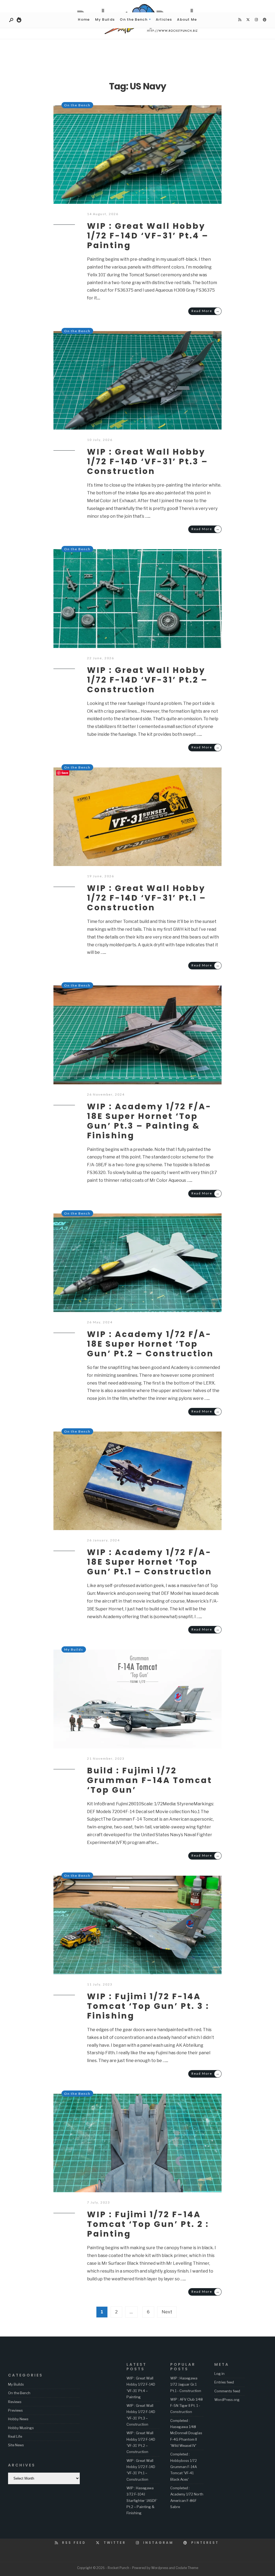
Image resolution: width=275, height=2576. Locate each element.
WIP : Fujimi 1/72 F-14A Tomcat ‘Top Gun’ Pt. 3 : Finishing (148, 2006)
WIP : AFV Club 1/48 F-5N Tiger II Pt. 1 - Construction (187, 2406)
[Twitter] (248, 20)
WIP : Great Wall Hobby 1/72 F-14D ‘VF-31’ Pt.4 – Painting (148, 236)
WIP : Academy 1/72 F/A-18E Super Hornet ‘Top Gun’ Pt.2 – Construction (150, 1344)
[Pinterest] (265, 20)
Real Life (15, 2436)
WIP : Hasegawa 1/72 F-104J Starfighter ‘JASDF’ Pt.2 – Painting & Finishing (142, 2500)
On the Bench (134, 19)
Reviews (15, 2402)
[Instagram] (256, 20)
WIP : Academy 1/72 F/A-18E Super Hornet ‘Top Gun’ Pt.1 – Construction (150, 1562)
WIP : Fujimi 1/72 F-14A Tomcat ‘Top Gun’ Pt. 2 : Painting (148, 2224)
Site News (16, 2445)
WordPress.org (227, 2400)
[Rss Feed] (240, 20)
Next (167, 2312)
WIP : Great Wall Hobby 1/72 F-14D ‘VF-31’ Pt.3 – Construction (148, 461)
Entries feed (224, 2382)
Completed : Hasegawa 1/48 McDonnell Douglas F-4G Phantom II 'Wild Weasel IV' (186, 2433)
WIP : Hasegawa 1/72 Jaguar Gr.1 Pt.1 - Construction (186, 2384)
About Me (187, 19)
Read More (206, 311)
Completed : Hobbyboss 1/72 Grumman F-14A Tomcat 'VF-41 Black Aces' (184, 2467)
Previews (15, 2410)
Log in (219, 2374)
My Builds (105, 19)
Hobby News (18, 2419)
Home (84, 19)
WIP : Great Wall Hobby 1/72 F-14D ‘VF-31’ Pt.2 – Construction (147, 680)
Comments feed (227, 2391)
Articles (164, 19)
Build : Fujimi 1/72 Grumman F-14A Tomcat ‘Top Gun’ (150, 1780)
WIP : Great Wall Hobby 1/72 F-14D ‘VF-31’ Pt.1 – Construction (147, 898)
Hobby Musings (21, 2428)
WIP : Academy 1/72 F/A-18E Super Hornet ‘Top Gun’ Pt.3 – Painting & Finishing (149, 1121)
